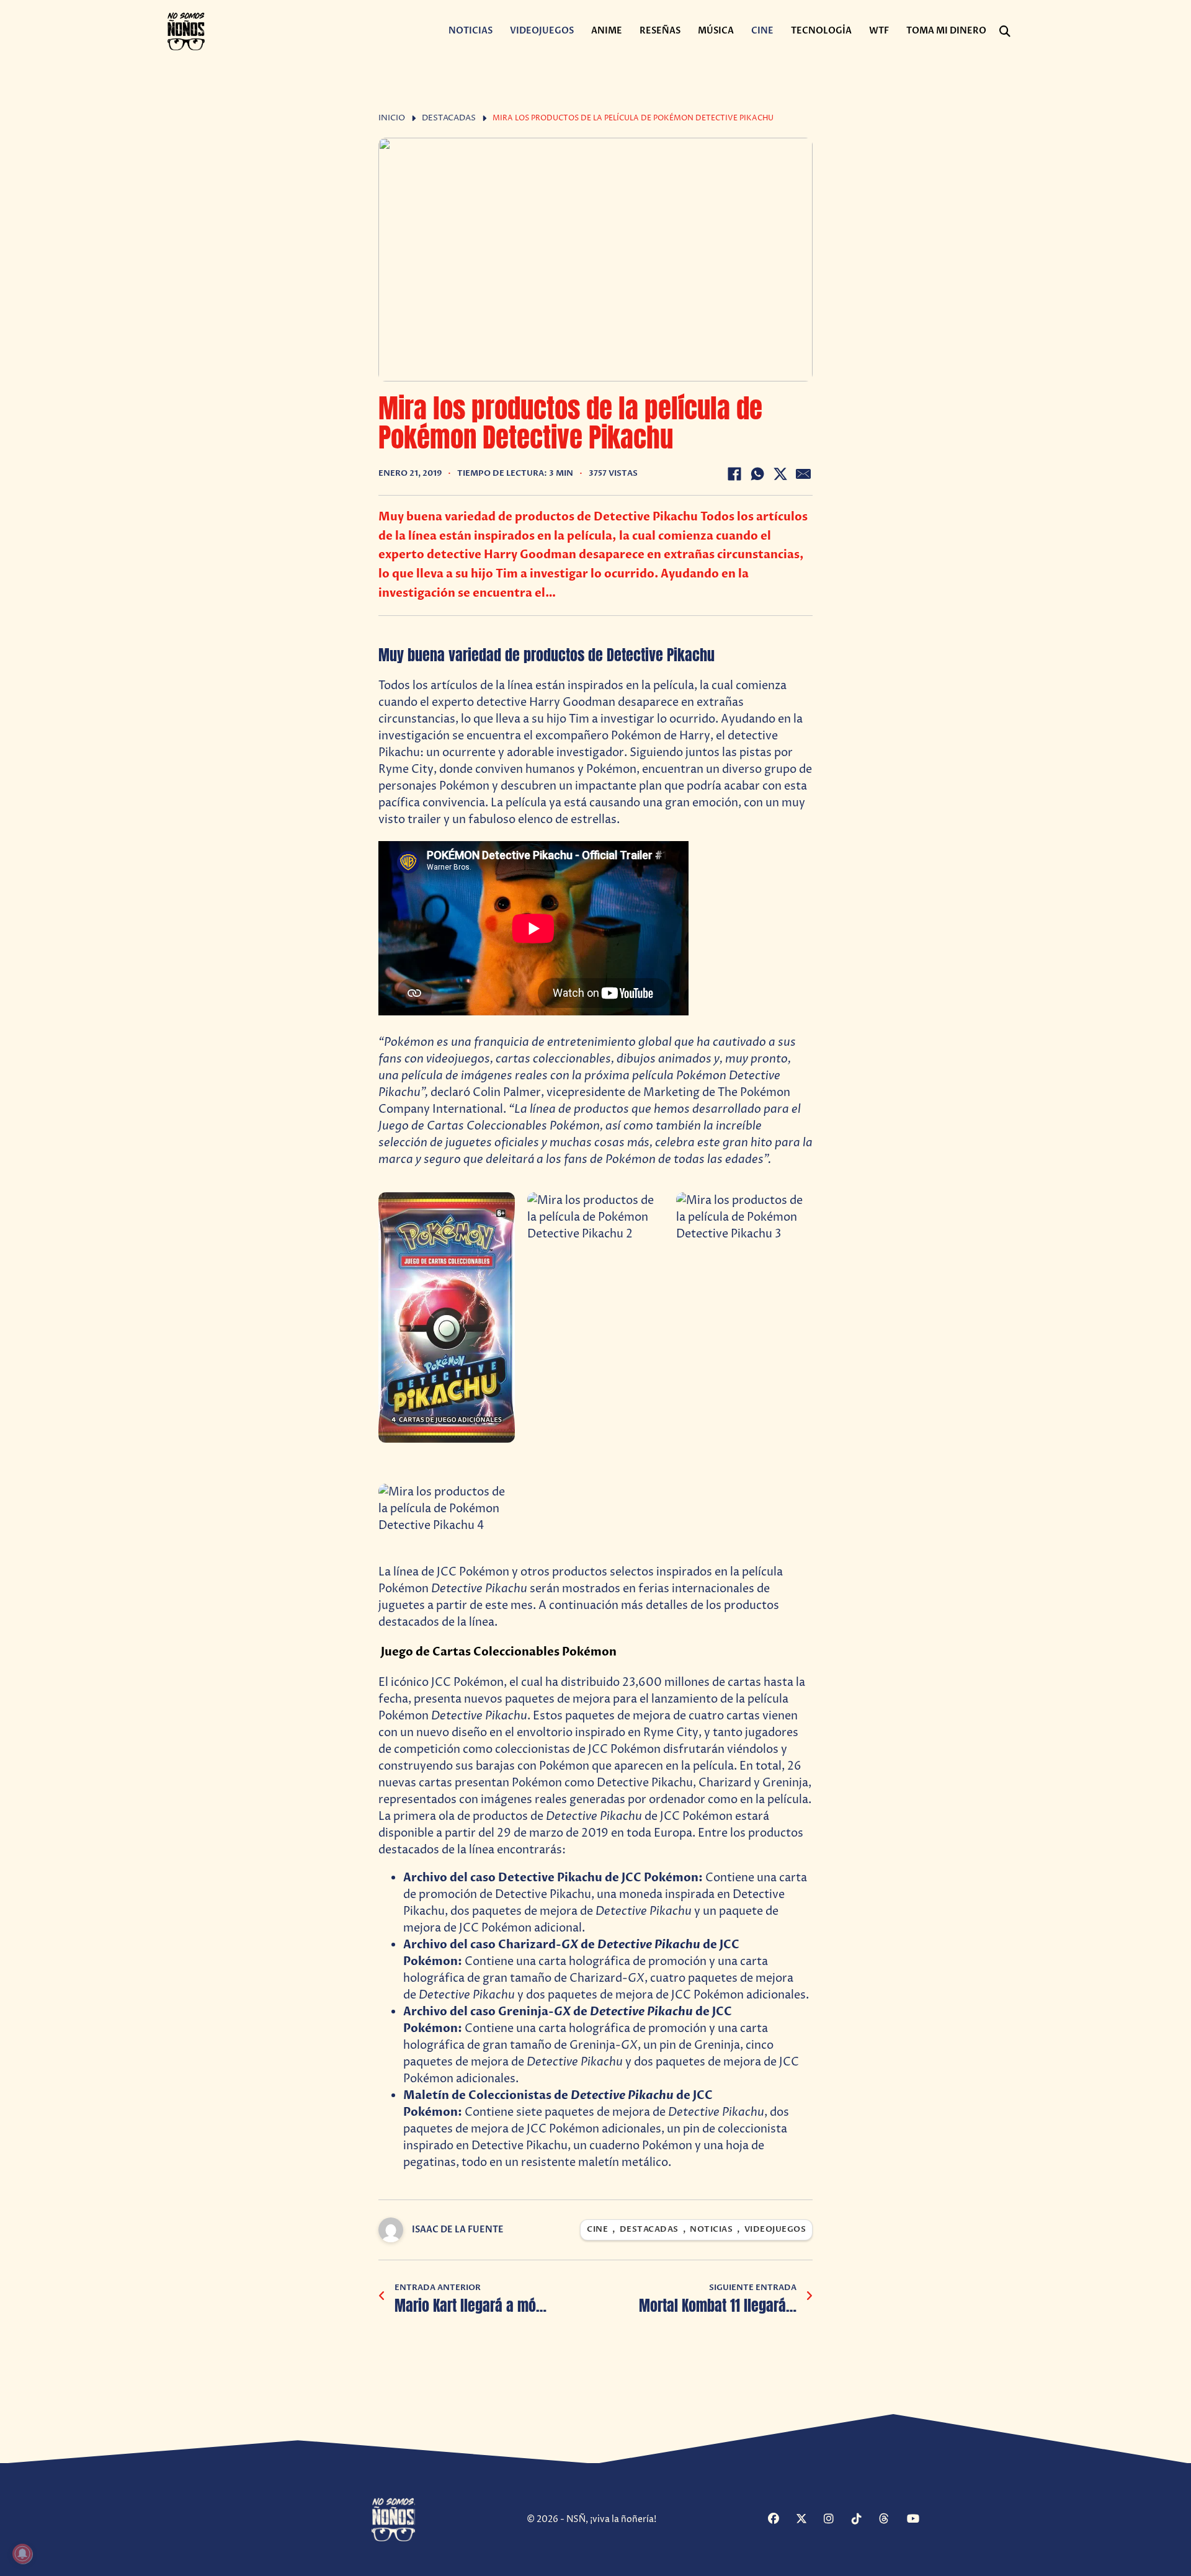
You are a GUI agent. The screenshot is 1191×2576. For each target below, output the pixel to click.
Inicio (392, 118)
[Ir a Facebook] (780, 2520)
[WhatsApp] (757, 474)
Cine (762, 31)
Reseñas (660, 31)
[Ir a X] (808, 2520)
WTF (879, 31)
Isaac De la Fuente (458, 2230)
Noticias (471, 31)
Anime (607, 31)
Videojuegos (542, 31)
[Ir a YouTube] (919, 2520)
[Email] (803, 474)
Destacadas (449, 118)
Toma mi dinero (946, 31)
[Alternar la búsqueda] (1005, 32)
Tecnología (821, 31)
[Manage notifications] (22, 2554)
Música (716, 31)
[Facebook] (734, 474)
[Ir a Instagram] (836, 2520)
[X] (780, 474)
